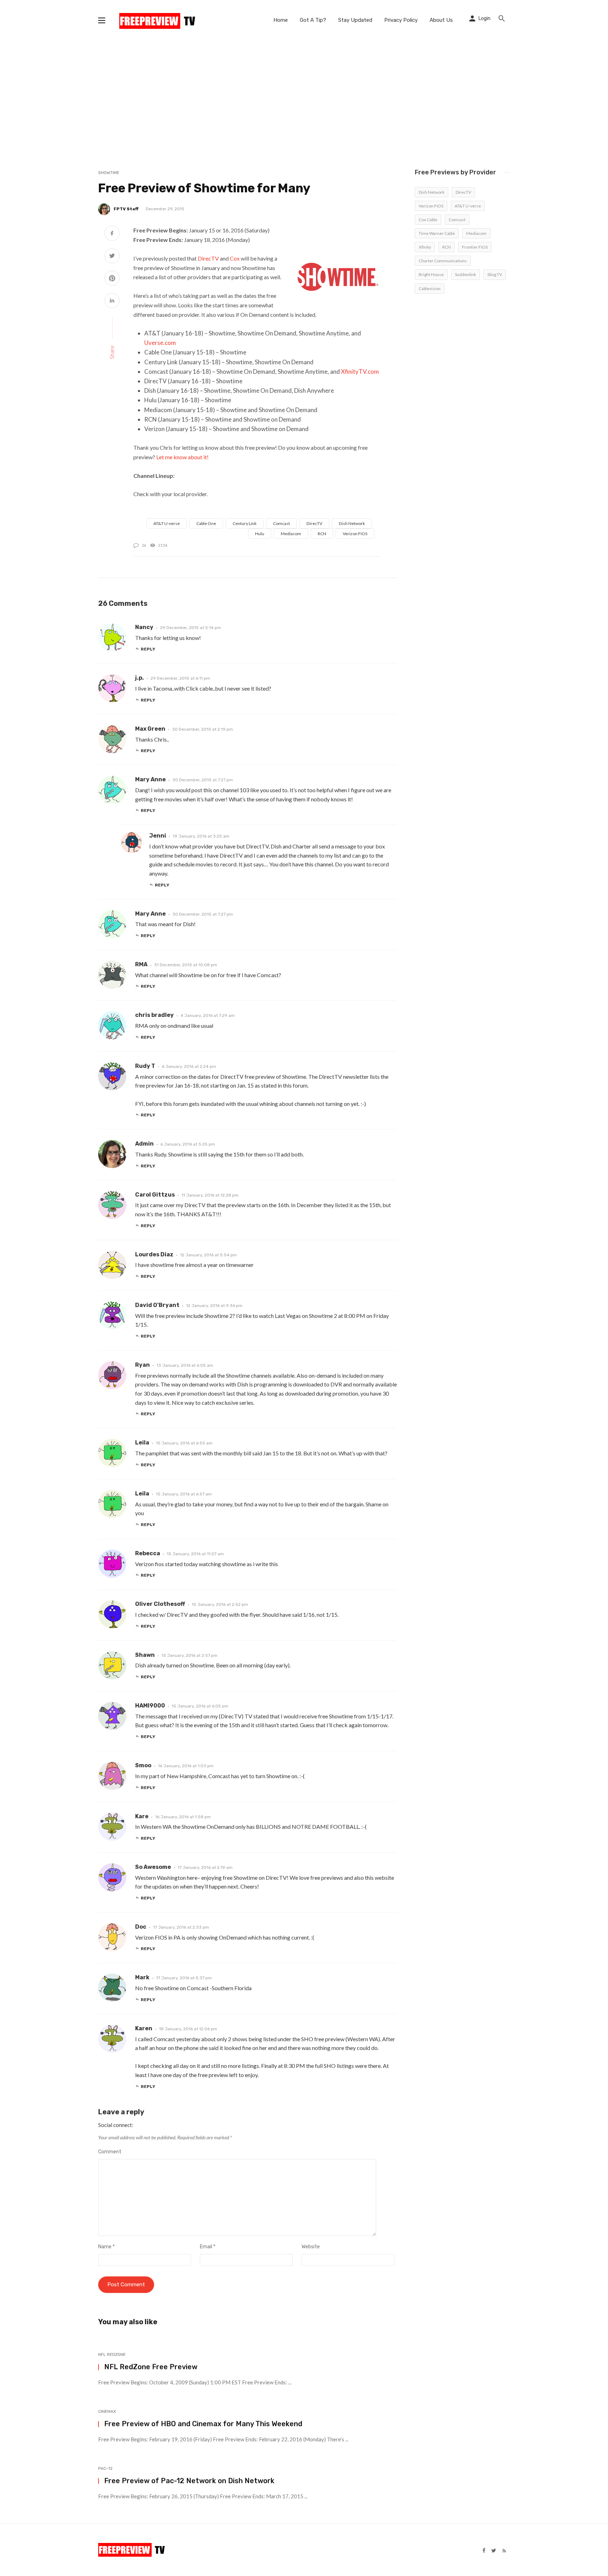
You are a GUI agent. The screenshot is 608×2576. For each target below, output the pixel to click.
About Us (441, 20)
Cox (235, 258)
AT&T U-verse (167, 523)
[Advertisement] (304, 93)
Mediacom (291, 534)
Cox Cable (428, 220)
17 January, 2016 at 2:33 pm (181, 1927)
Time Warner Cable (437, 233)
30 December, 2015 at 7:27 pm (203, 780)
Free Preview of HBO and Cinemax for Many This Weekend (203, 2424)
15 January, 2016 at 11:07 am (195, 1554)
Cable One (206, 523)
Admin (144, 1144)
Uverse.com (160, 343)
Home (281, 20)
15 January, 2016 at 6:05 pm (200, 1706)
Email (208, 2247)
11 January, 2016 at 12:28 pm (210, 1195)
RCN (322, 534)
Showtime (109, 173)
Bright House (431, 274)
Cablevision (430, 289)
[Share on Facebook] (112, 234)
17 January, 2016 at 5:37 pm (184, 1978)
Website (311, 2247)
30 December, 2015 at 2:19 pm (202, 729)
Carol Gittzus (155, 1195)
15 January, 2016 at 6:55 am (184, 1443)
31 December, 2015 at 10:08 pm (186, 965)
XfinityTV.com (360, 371)
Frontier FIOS (475, 247)
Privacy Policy (401, 20)
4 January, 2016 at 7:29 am (208, 1015)
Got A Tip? (313, 20)
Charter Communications (443, 261)
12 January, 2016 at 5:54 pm (208, 1255)
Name (106, 2247)
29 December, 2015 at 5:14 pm (191, 628)
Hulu (260, 534)
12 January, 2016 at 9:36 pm (214, 1306)
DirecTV (208, 258)
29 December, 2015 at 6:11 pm (180, 678)
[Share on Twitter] (112, 257)
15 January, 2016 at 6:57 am (184, 1494)
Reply (148, 649)
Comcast (281, 523)
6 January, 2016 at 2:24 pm (189, 1066)
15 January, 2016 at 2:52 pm (220, 1604)
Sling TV (495, 274)
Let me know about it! (182, 457)
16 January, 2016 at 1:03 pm (186, 1766)
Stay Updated (355, 20)
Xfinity (425, 247)
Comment (110, 2152)
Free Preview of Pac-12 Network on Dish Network (189, 2481)
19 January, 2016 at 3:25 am (201, 836)
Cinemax (107, 2411)
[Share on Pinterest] (112, 279)
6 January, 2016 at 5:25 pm (188, 1144)
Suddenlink (465, 274)
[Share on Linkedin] (112, 301)
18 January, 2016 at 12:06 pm (188, 2029)
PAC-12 (105, 2468)
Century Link (245, 523)
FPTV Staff (126, 209)
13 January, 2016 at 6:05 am (185, 1365)
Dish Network (352, 523)
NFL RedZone (112, 2354)
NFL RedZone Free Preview (151, 2367)
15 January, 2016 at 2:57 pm (189, 1655)
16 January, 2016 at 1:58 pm (183, 1817)
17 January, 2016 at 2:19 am (205, 1867)
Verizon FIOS (355, 534)
